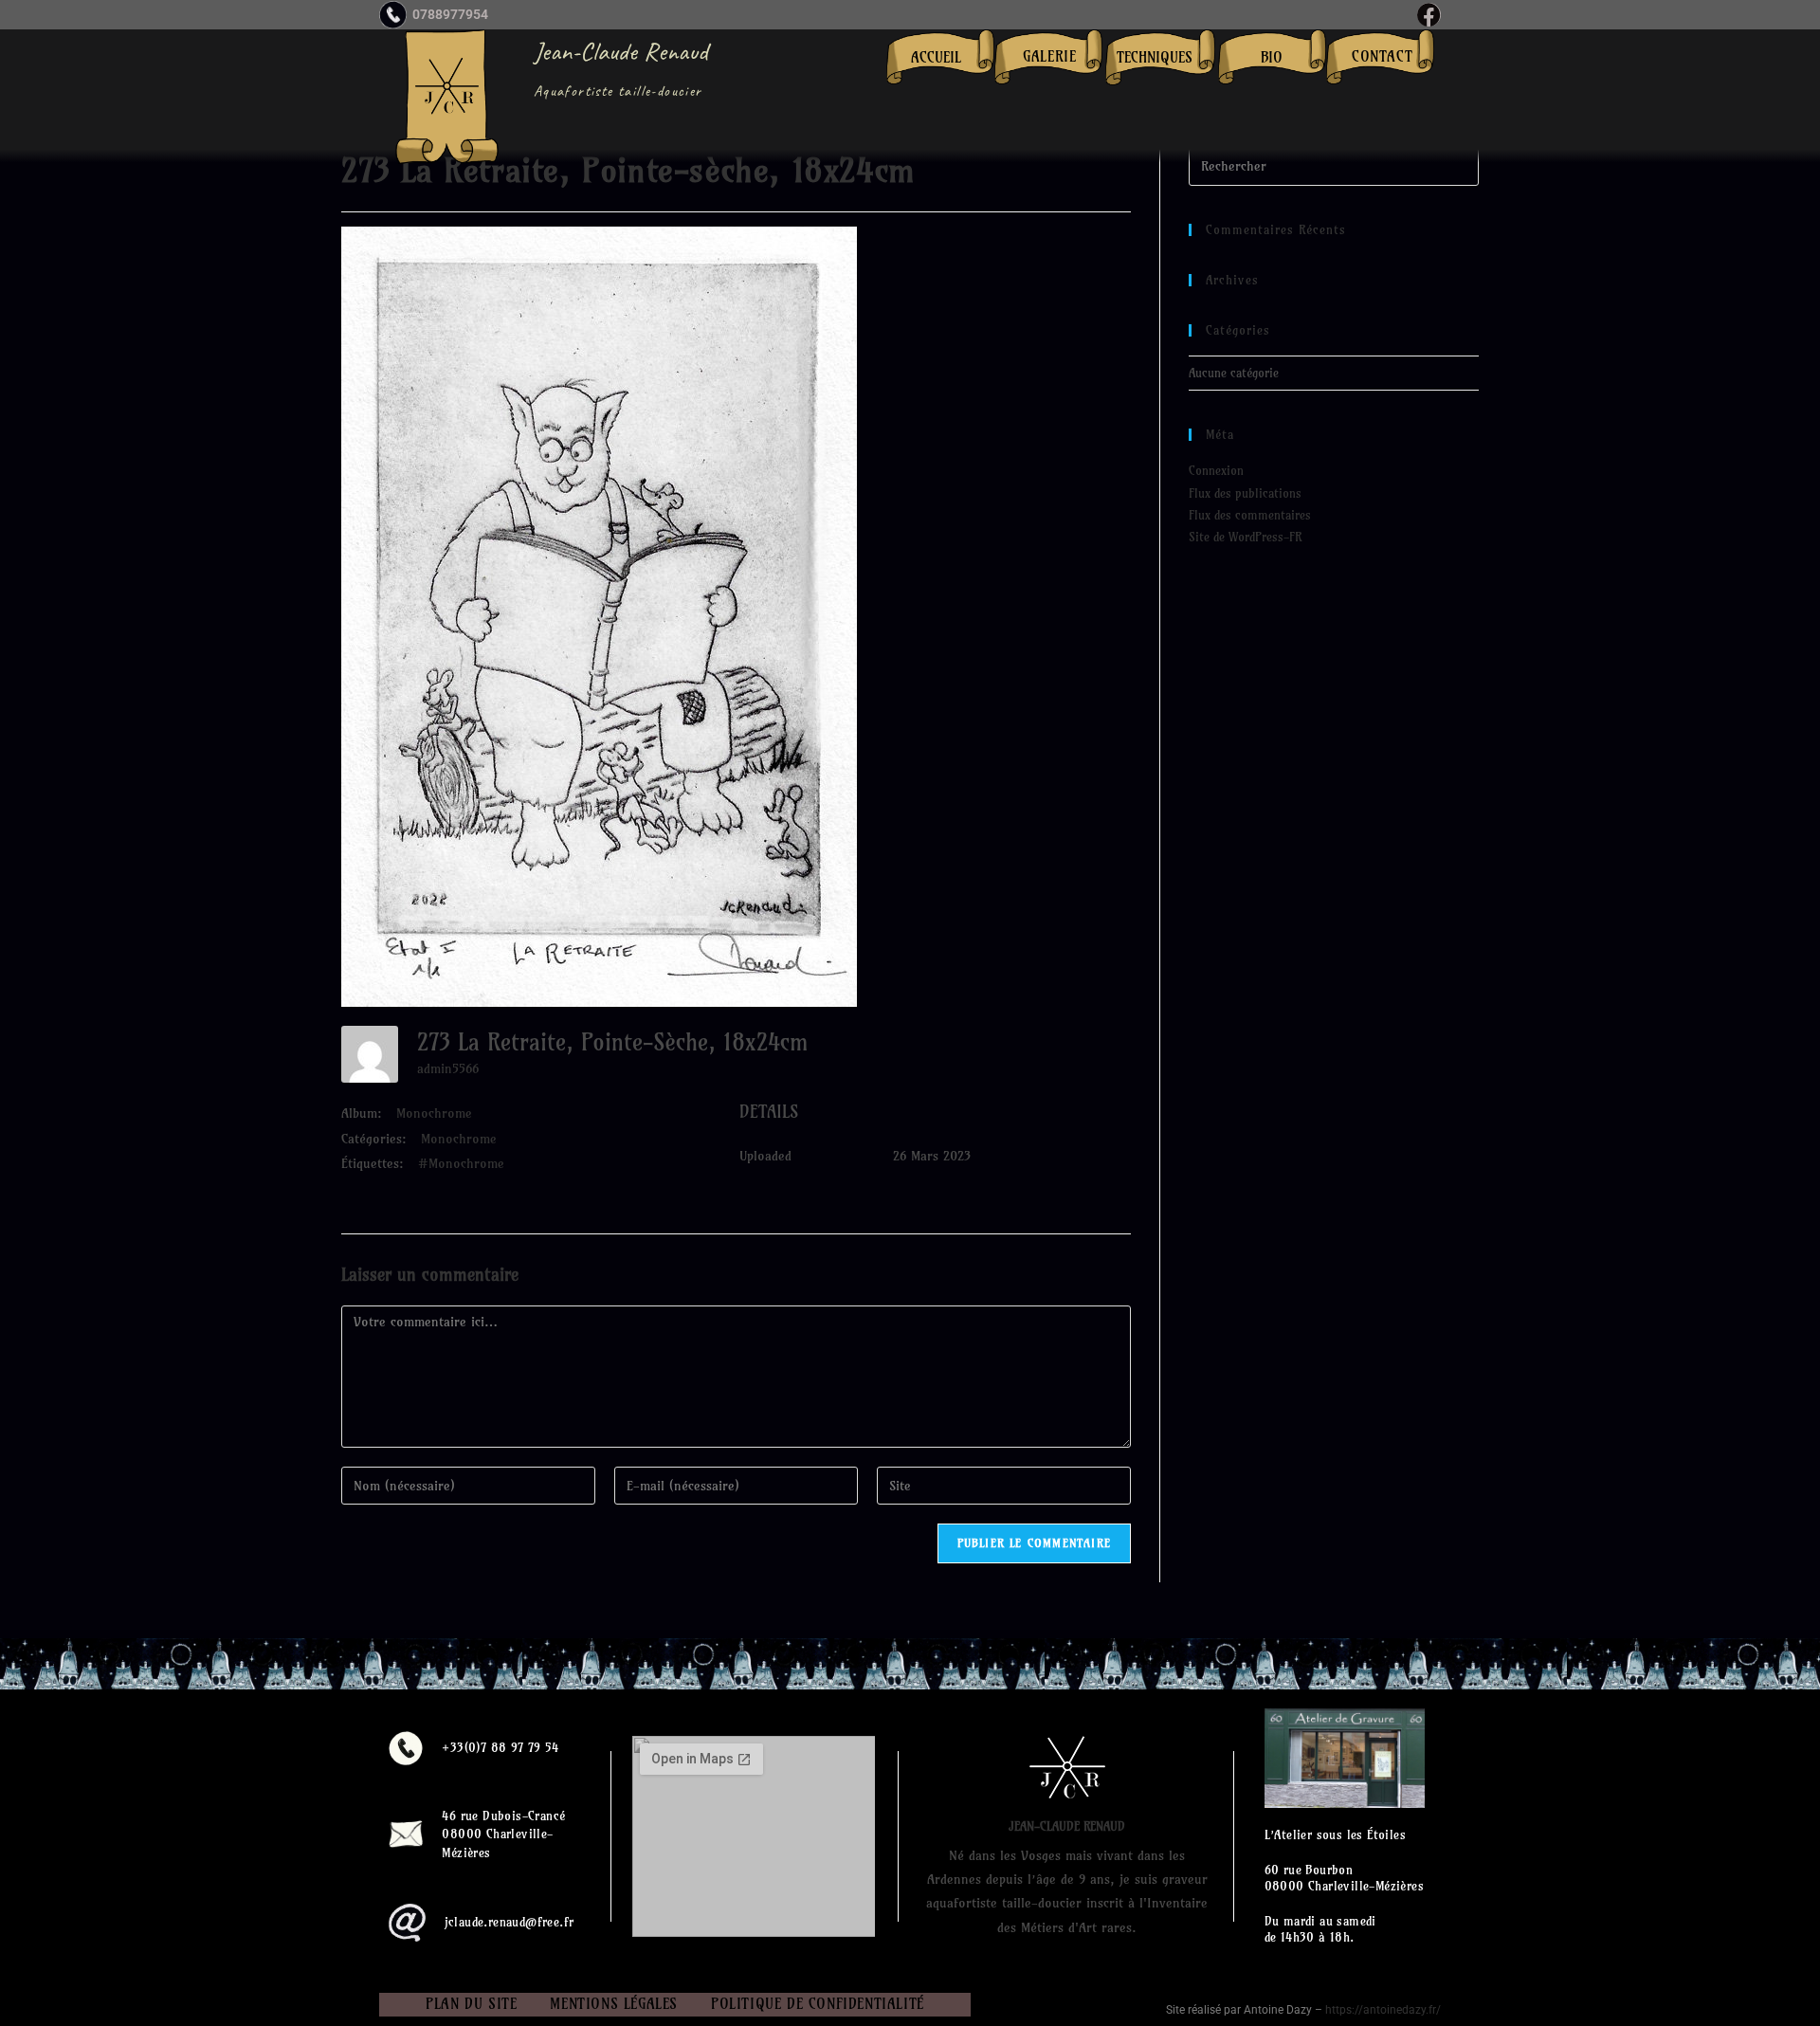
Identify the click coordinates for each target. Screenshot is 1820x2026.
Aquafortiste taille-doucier (618, 91)
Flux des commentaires (1250, 515)
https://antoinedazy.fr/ (1383, 2010)
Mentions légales (614, 2004)
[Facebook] (1429, 15)
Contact (1382, 56)
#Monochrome (461, 1163)
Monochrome (434, 1113)
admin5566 (448, 1068)
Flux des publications (1245, 493)
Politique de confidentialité (818, 2004)
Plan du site (471, 2004)
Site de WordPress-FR (1245, 537)
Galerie (1049, 56)
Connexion (1216, 470)
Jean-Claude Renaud (621, 51)
